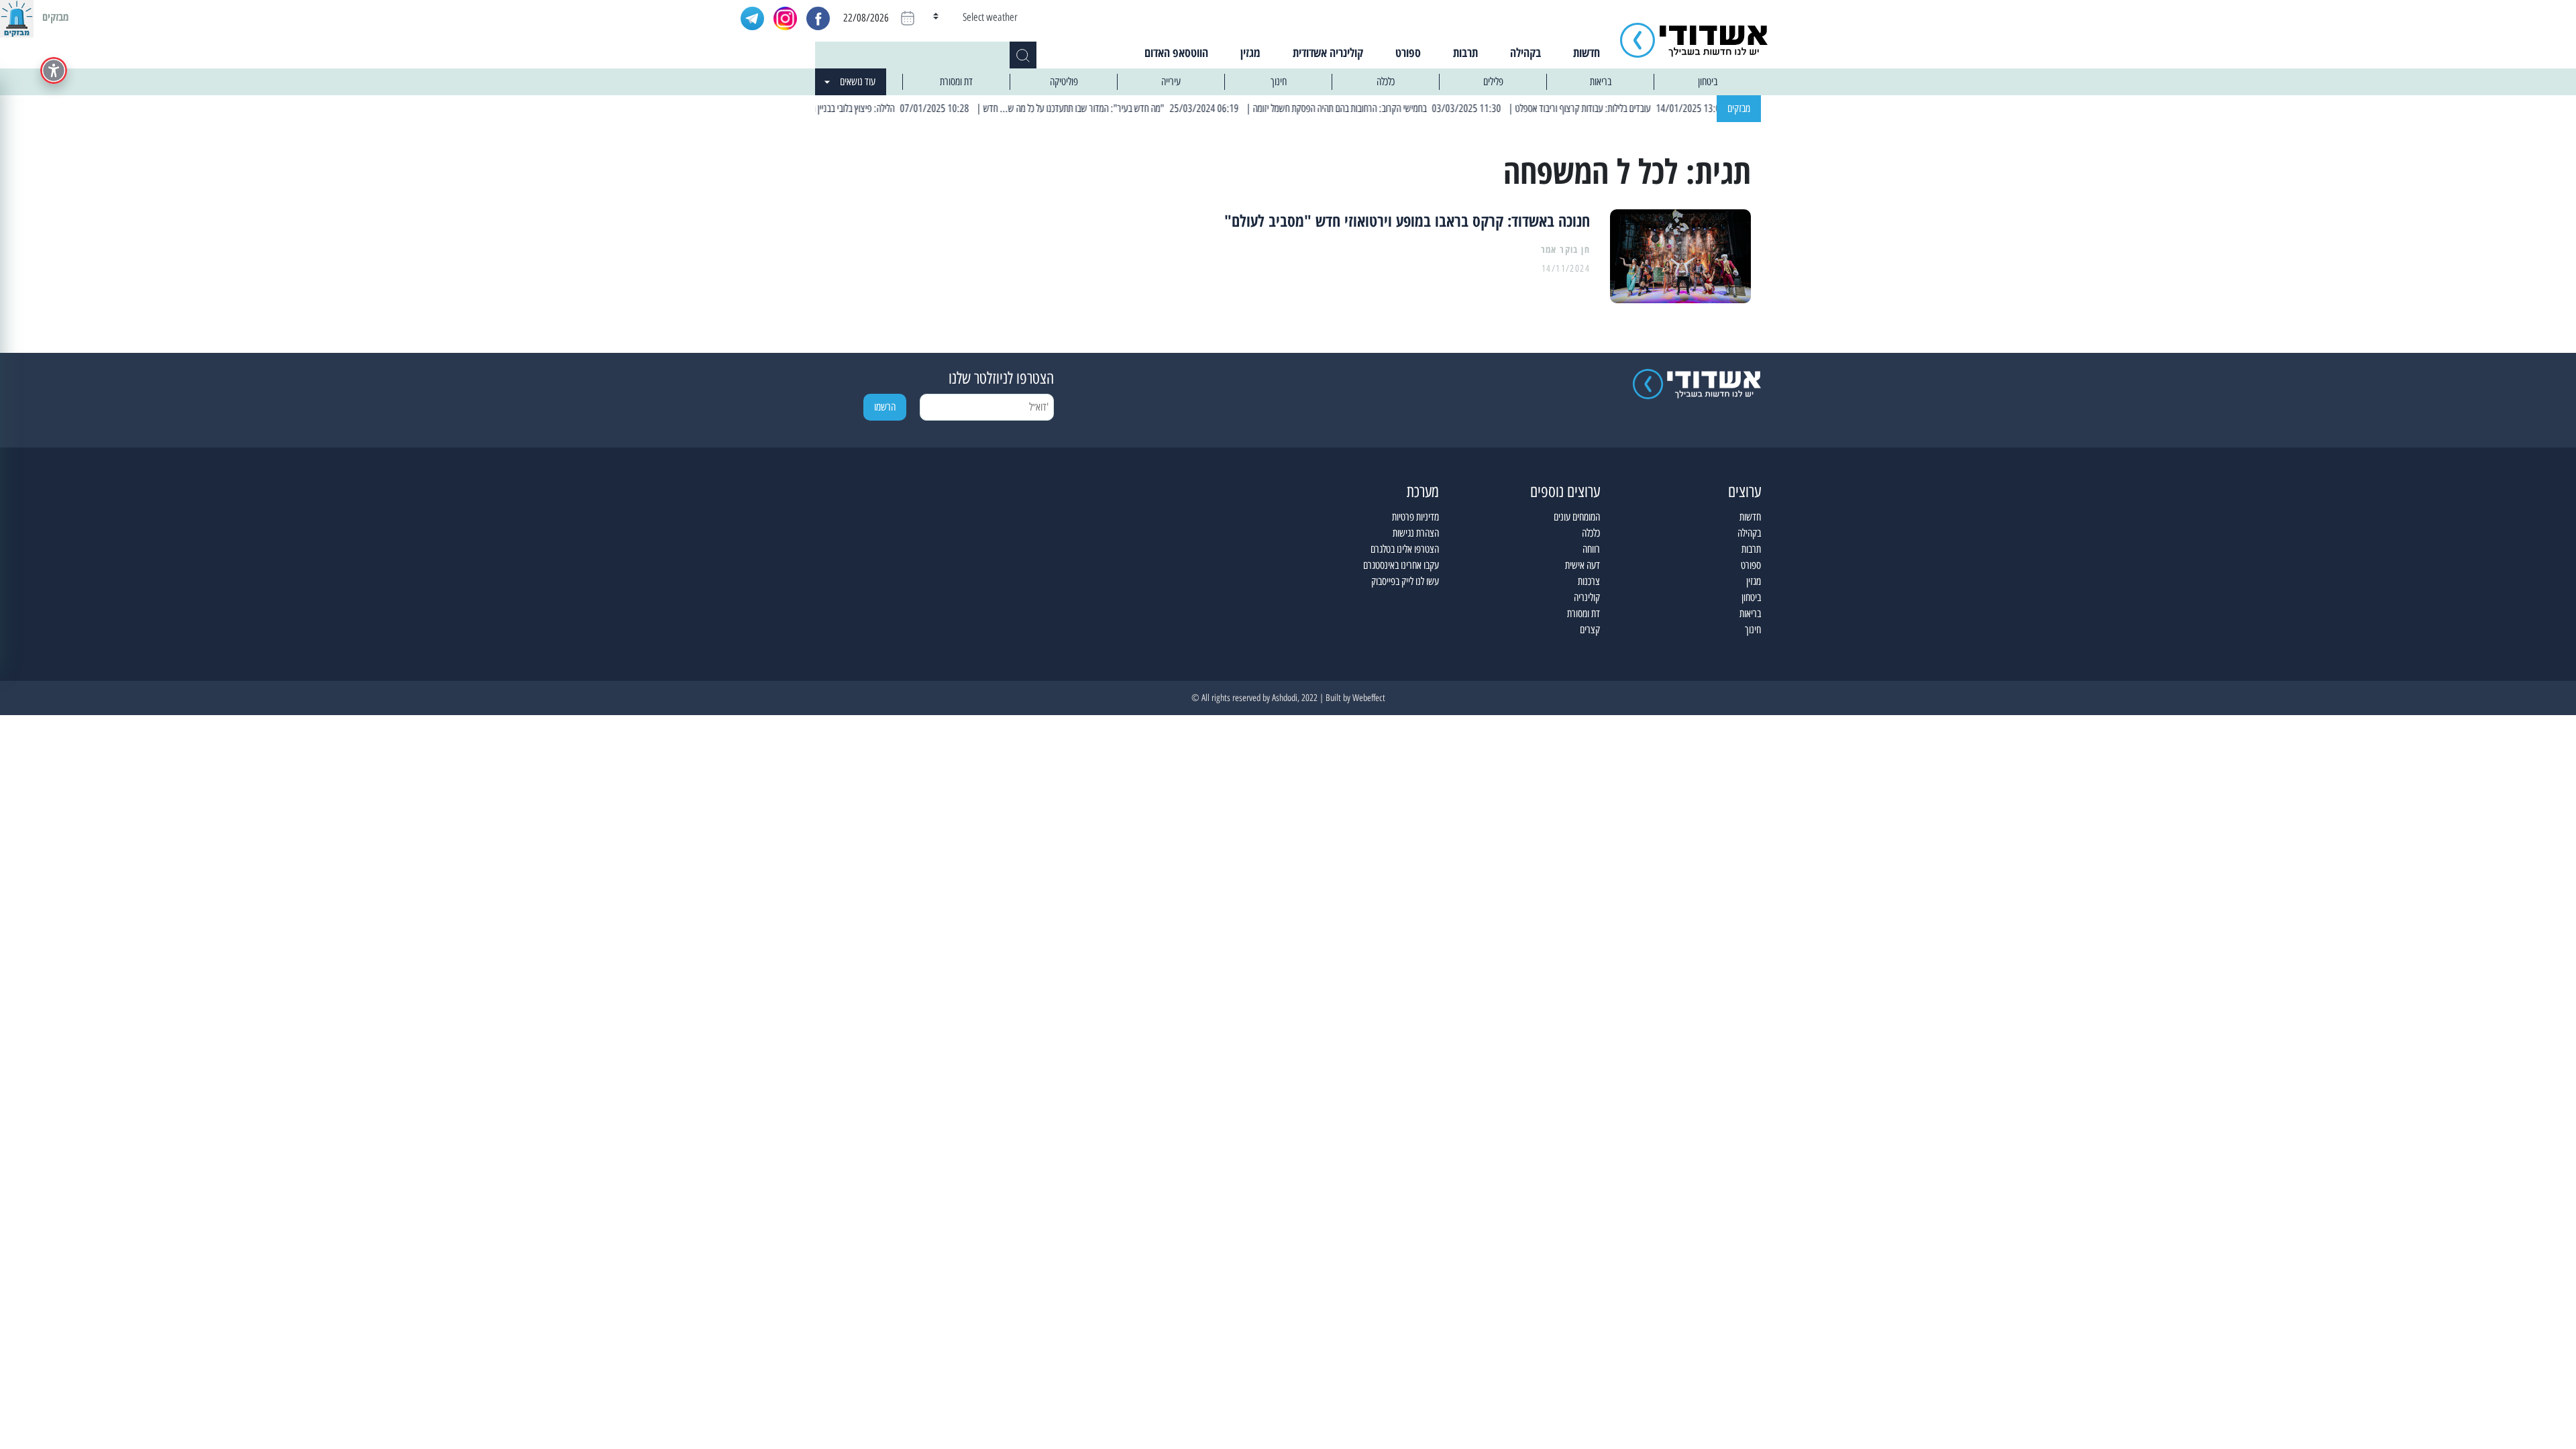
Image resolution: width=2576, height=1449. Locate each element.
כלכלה (1386, 82)
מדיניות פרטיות (1415, 517)
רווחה (1591, 549)
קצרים (1590, 630)
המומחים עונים (1577, 517)
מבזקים (1739, 108)
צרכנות (1589, 581)
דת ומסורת (956, 82)
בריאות (1601, 82)
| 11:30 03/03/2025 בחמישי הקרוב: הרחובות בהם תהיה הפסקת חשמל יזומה (1421, 108)
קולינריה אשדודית (1328, 52)
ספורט (1408, 52)
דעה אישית (1582, 565)
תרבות (1465, 52)
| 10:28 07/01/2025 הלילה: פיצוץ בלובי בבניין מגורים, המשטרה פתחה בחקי (889, 108)
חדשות (1587, 52)
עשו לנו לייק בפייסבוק (1405, 581)
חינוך (1279, 82)
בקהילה (1525, 52)
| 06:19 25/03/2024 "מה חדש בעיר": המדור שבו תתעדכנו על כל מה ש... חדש (1154, 108)
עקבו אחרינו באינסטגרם (1401, 565)
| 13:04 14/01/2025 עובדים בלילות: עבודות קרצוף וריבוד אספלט (1663, 108)
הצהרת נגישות (1416, 533)
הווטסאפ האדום (1176, 52)
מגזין (1250, 52)
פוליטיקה (1064, 82)
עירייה (1171, 82)
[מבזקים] (17, 17)
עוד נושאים (858, 82)
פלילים (1493, 82)
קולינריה (1587, 597)
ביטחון (1708, 82)
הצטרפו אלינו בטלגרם (1405, 549)
